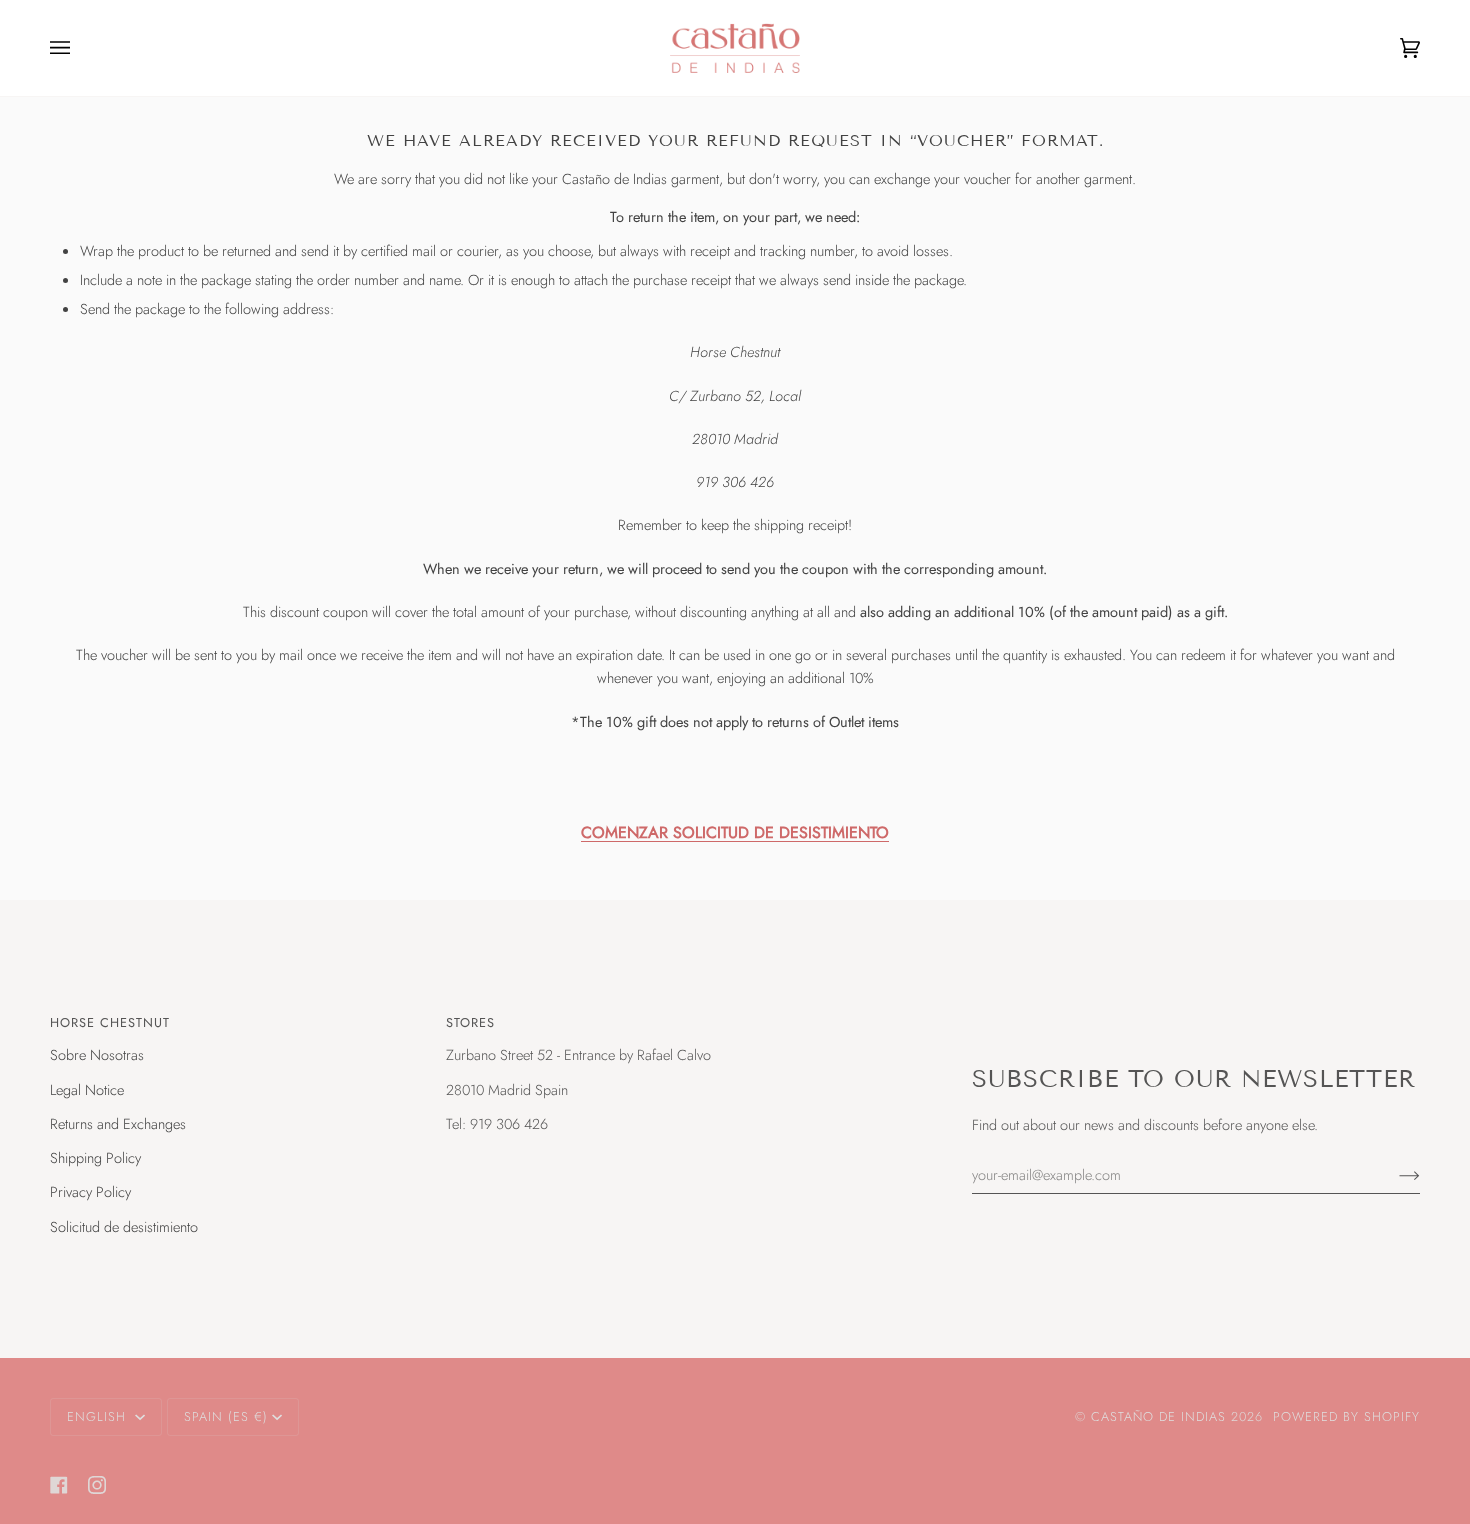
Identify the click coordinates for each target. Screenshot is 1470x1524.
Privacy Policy (90, 1191)
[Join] (1393, 1174)
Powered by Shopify (1346, 1416)
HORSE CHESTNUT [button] (110, 1022)
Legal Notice (87, 1089)
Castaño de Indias (1158, 1416)
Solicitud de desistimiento (124, 1226)
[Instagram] (97, 1485)
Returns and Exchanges (118, 1123)
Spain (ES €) (226, 1416)
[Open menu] (80, 48)
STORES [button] (470, 1022)
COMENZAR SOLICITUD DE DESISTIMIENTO (735, 832)
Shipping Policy (95, 1157)
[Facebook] (59, 1485)
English (99, 1416)
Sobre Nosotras (97, 1054)
